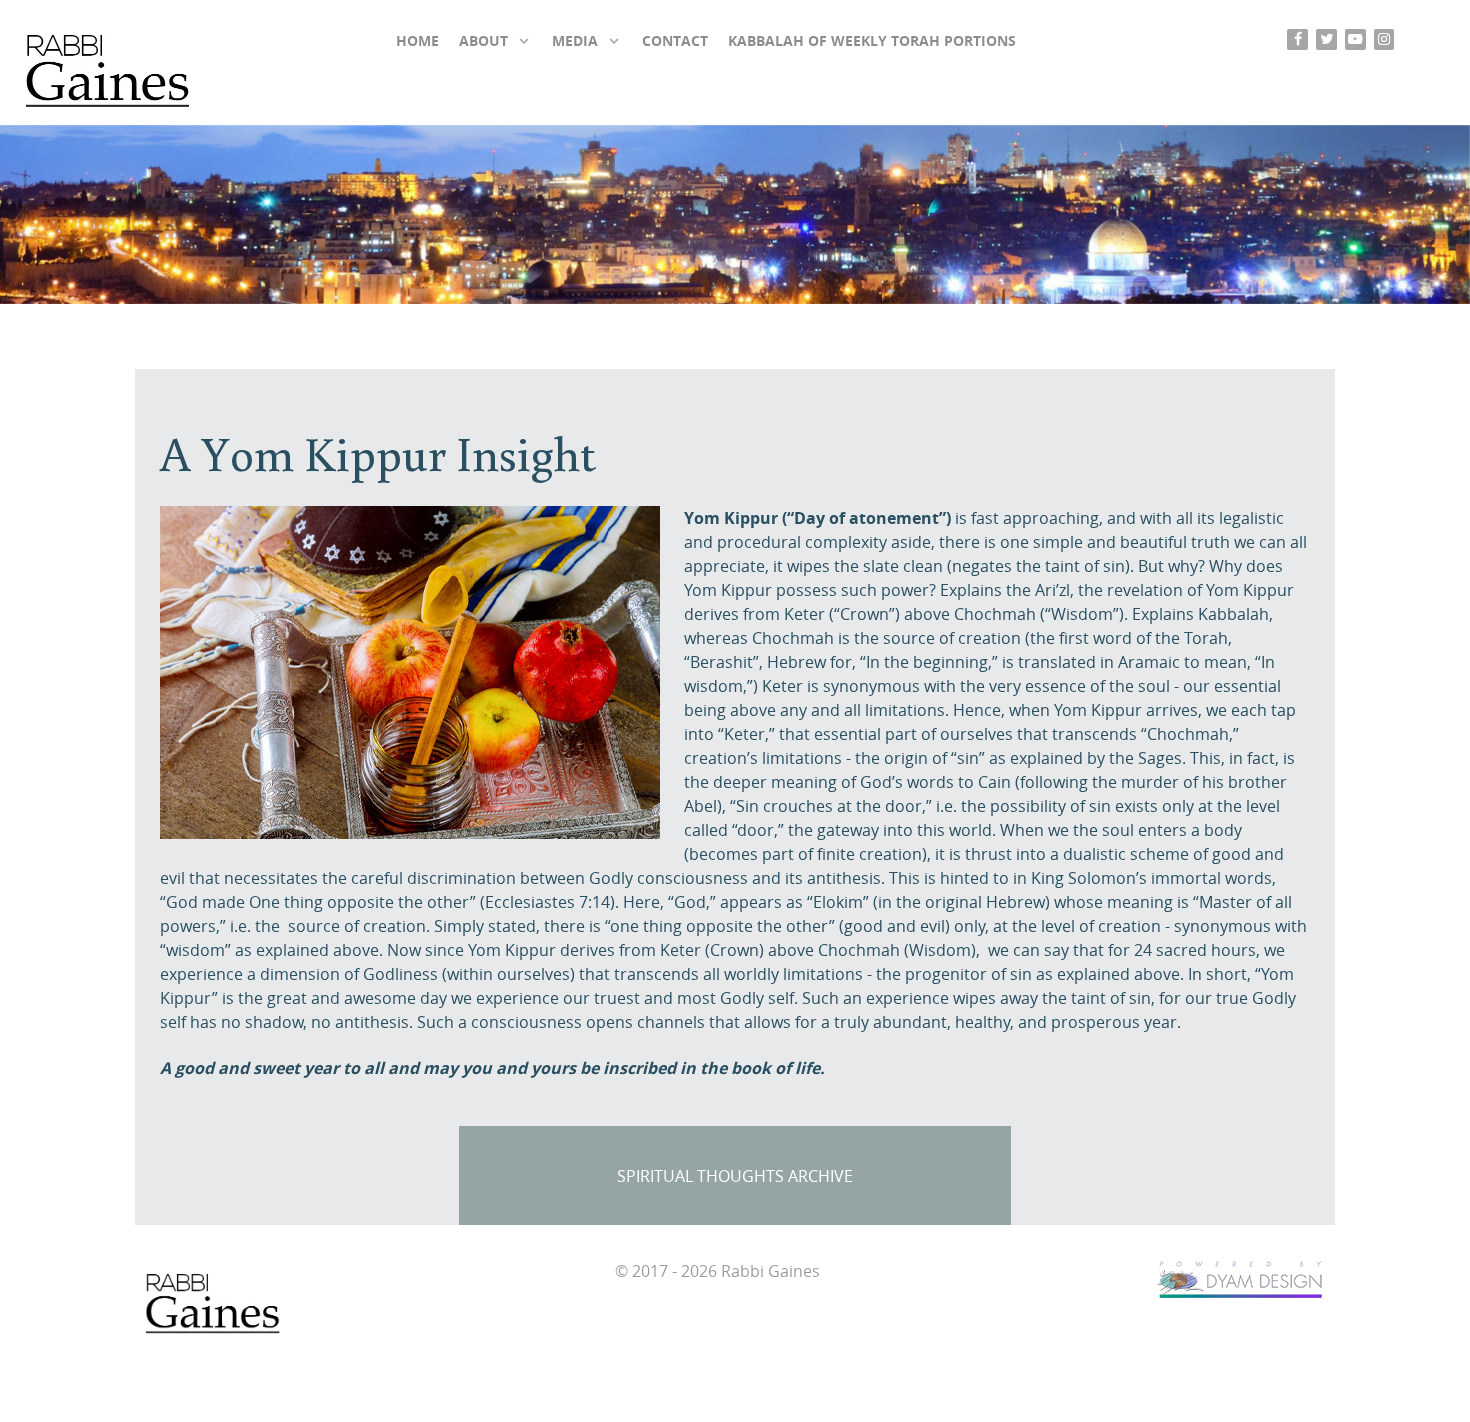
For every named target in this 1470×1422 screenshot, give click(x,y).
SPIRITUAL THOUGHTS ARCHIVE (735, 1176)
